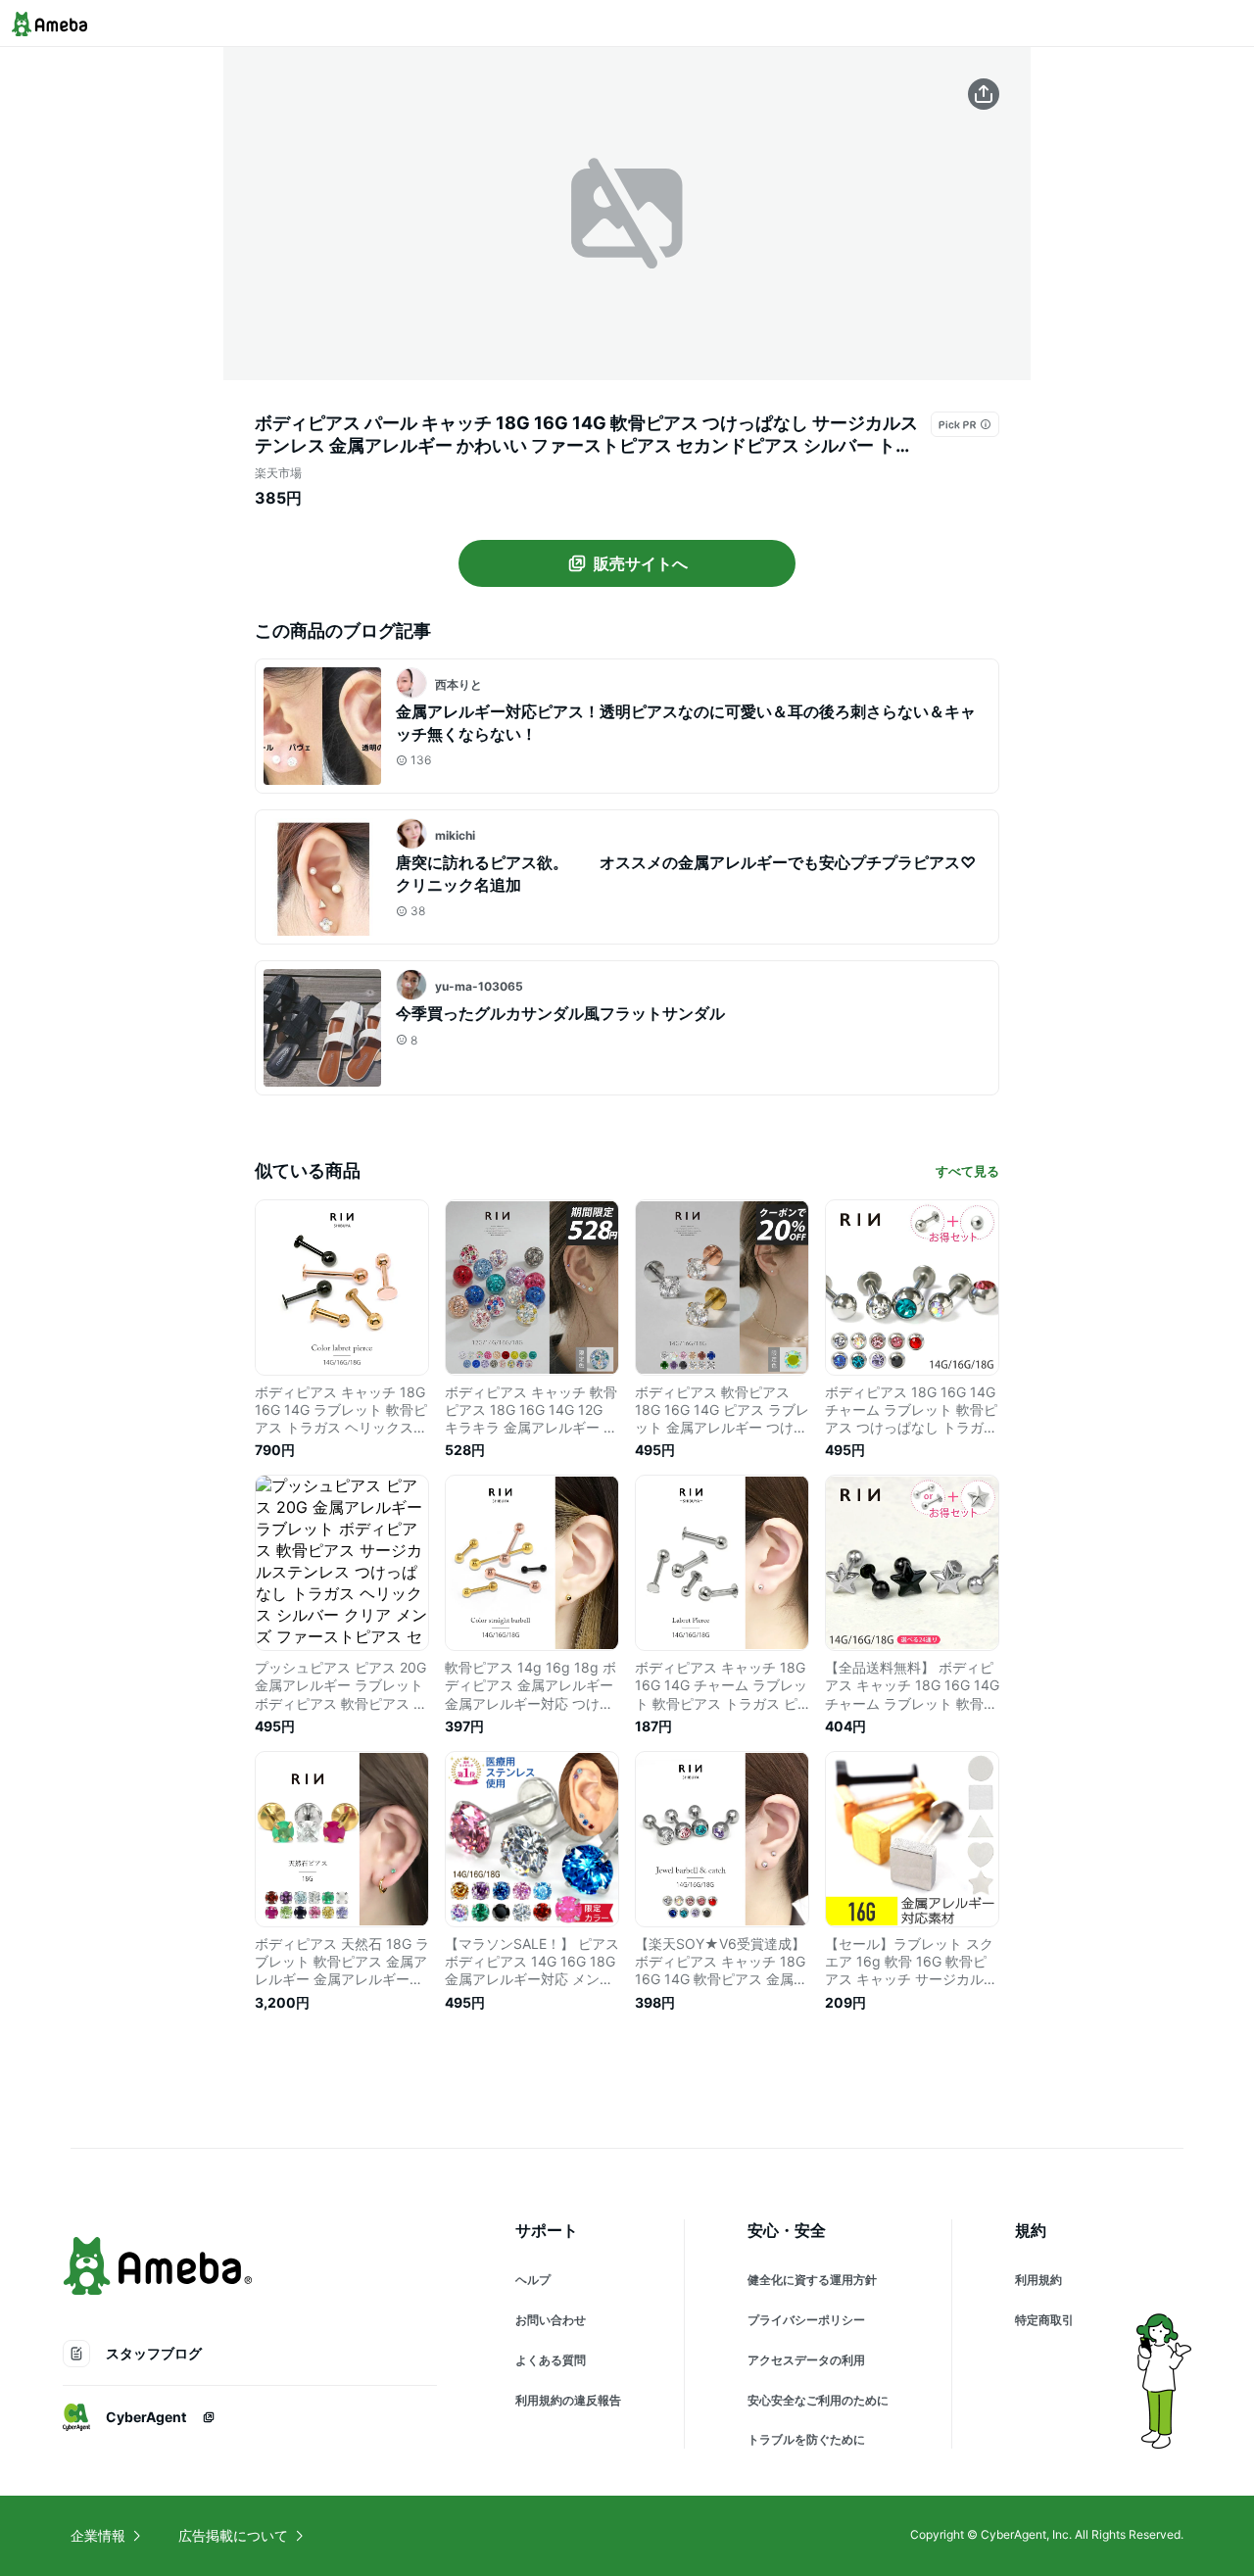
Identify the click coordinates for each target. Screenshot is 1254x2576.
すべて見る (967, 1171)
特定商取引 (1044, 2320)
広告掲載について (233, 2535)
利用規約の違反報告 (568, 2400)
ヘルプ (533, 2280)
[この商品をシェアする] (984, 94)
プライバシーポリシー (806, 2320)
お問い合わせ (551, 2320)
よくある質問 (551, 2360)
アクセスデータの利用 (806, 2360)
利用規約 (1038, 2280)
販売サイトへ (641, 563)
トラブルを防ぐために (806, 2439)
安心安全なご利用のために (818, 2400)
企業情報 (98, 2535)
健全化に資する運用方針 (812, 2280)
